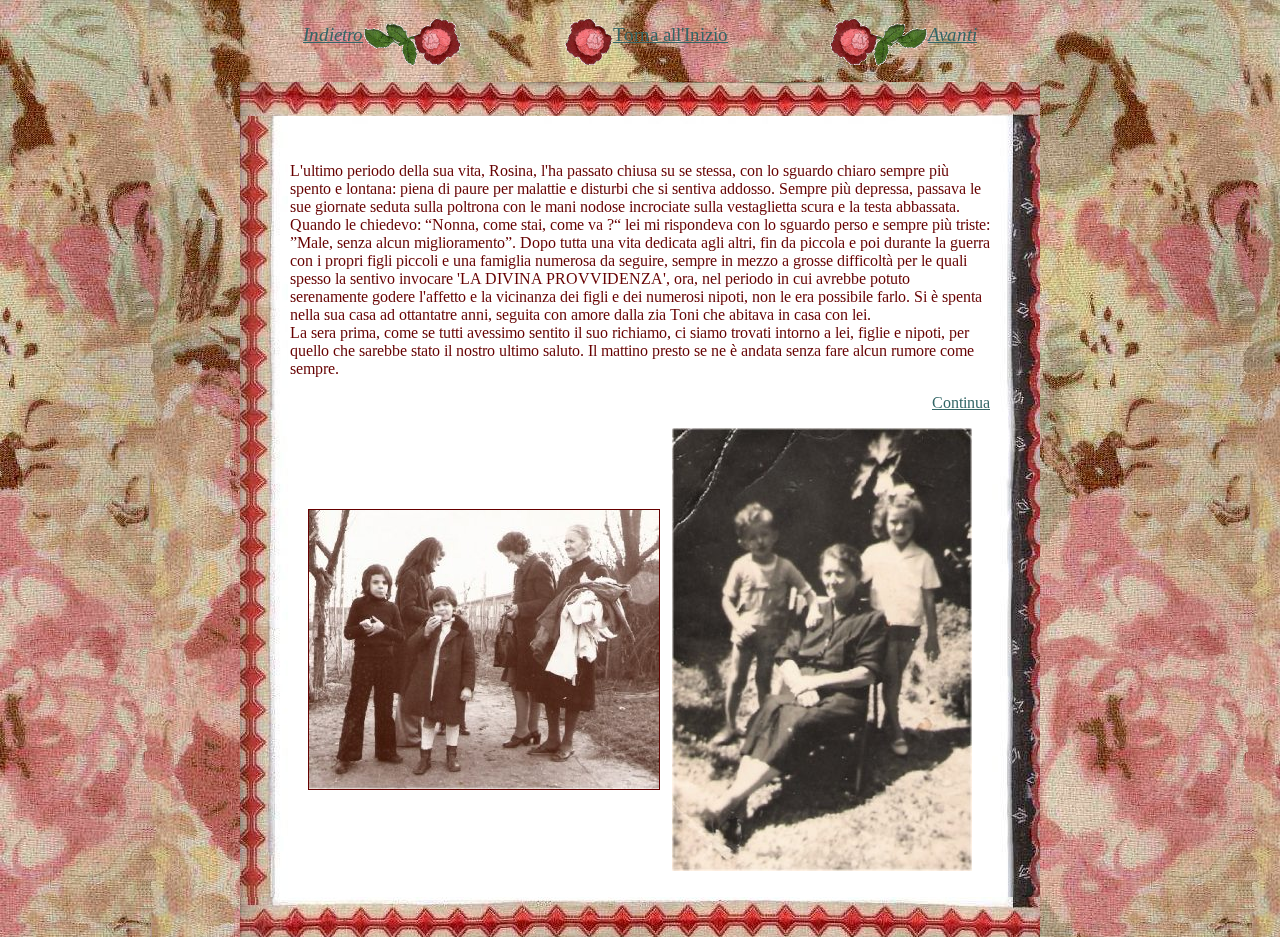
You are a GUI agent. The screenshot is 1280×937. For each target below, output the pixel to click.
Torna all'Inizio (670, 34)
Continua (961, 402)
